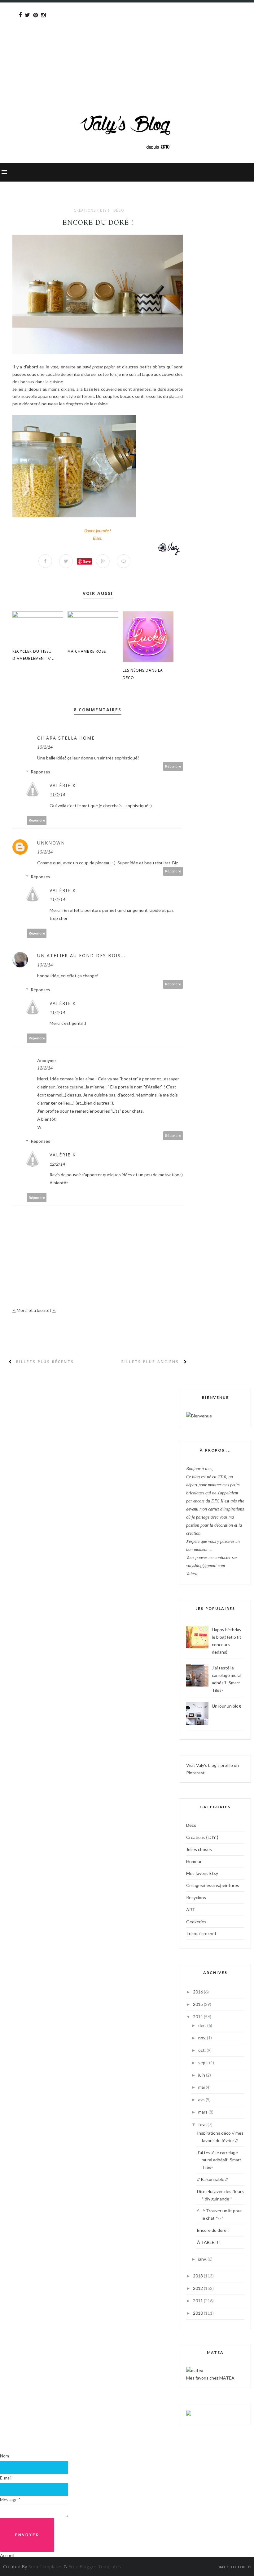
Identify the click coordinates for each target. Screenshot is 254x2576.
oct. (202, 2050)
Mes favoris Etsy (202, 1873)
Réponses (40, 772)
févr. (203, 2124)
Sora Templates (46, 2566)
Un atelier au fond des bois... (81, 955)
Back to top (233, 2567)
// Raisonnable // (212, 2179)
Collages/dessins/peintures (213, 1885)
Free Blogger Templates (95, 2566)
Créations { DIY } (92, 210)
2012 (198, 2288)
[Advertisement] (127, 46)
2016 (198, 1992)
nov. (203, 2038)
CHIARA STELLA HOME (66, 738)
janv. (203, 2259)
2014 (198, 2017)
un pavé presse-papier (96, 367)
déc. (203, 2025)
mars (203, 2112)
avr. (202, 2099)
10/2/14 (45, 747)
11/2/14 (57, 795)
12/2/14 (45, 1068)
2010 (198, 2313)
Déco (119, 210)
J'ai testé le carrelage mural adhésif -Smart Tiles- (219, 2160)
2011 (198, 2301)
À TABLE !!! (208, 2242)
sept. (204, 2063)
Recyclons (196, 1897)
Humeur (194, 1861)
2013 (198, 2276)
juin (202, 2075)
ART (191, 1909)
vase (54, 367)
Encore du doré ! (213, 2230)
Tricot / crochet (201, 1933)
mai (202, 2087)
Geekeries (196, 1922)
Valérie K (63, 785)
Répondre (173, 766)
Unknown (51, 843)
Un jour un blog (226, 1706)
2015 (198, 2004)
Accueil (7, 2555)
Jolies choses (199, 1849)
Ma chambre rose (87, 651)
